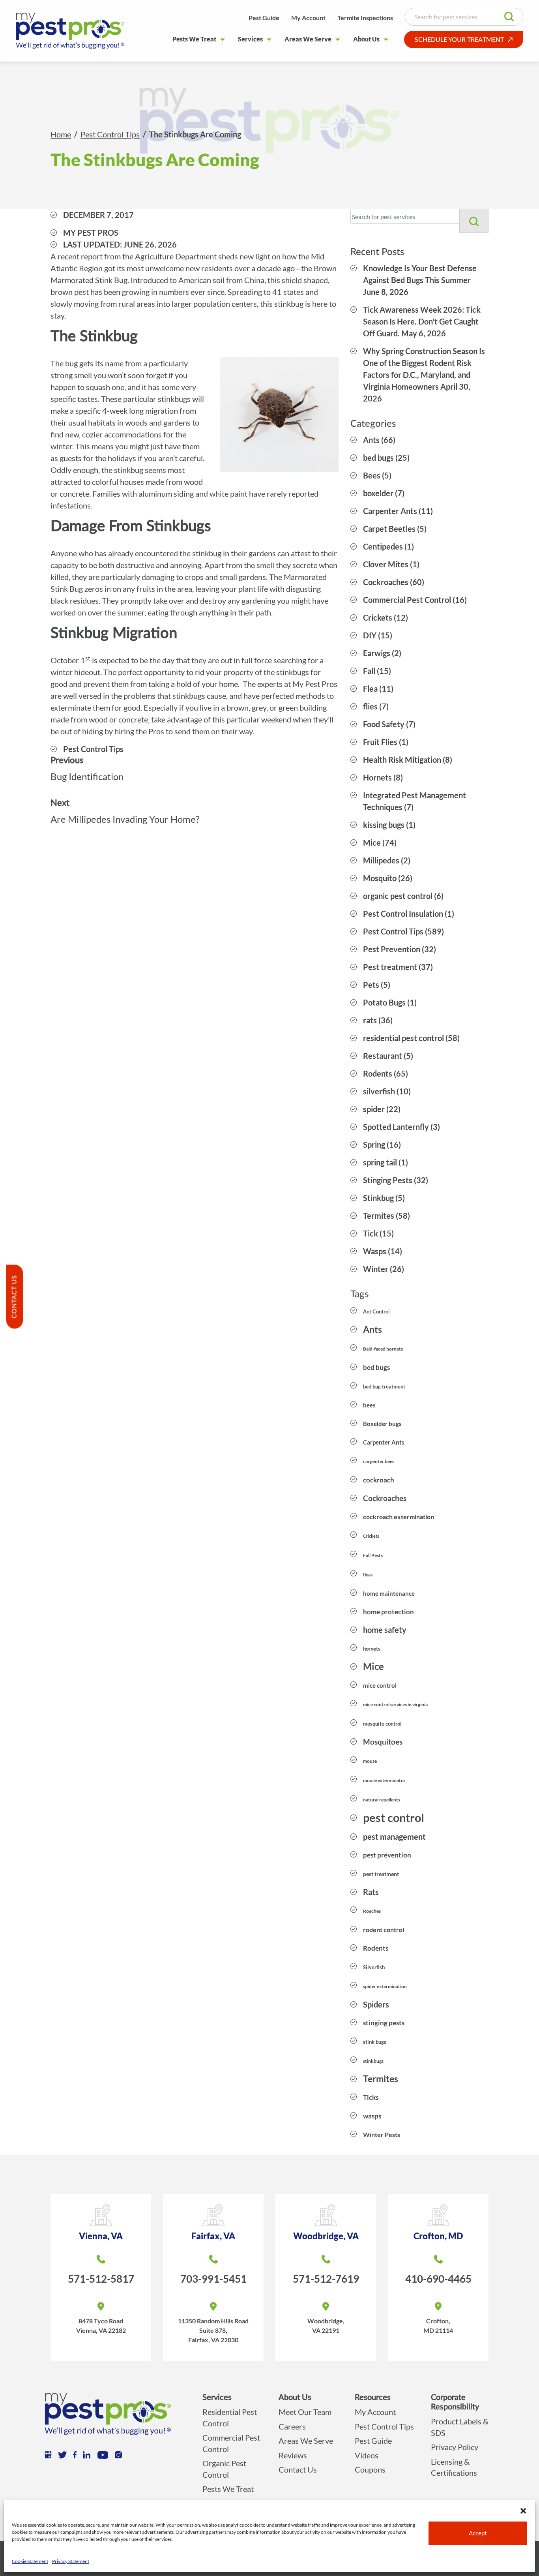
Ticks (371, 2097)
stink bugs (375, 2042)
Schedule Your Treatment (459, 40)
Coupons (370, 2469)
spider (374, 1109)
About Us (366, 39)
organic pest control (398, 896)
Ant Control (376, 1311)
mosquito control (382, 1724)
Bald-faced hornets (383, 1349)
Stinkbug (378, 1198)
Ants (371, 440)
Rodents (378, 1073)
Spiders (376, 2004)
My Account (308, 18)
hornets (372, 1649)
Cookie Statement (30, 2561)
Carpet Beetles (389, 529)
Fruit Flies (380, 742)
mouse (370, 1761)
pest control (394, 1817)
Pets (371, 985)
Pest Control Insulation (403, 914)
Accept (478, 2533)
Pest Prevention (392, 949)
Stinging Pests (388, 1180)
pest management (394, 1837)
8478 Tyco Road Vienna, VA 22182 (101, 2326)
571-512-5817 (101, 2279)
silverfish (379, 1091)
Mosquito (380, 878)
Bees (372, 475)
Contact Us (298, 2469)
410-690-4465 (438, 2279)
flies (370, 706)
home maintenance (389, 1593)
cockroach (379, 1480)
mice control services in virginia (395, 1705)
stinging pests (384, 2023)
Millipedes (381, 860)
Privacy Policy (455, 2447)
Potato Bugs (384, 1002)
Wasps (375, 1251)
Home (61, 134)
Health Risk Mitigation (402, 760)
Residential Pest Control (230, 2417)
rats (370, 1020)
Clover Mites (386, 564)
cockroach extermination (399, 1517)
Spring (374, 1144)
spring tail (380, 1162)
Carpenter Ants (390, 511)
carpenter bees (379, 1461)
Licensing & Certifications (454, 2467)
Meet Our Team (305, 2412)
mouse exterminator (384, 1780)
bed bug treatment (384, 1386)
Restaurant (383, 1056)
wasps (372, 2116)
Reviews (293, 2455)
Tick (371, 1233)
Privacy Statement (71, 2561)
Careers (292, 2426)
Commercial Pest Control (407, 600)
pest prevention (387, 1855)
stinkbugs (373, 2061)
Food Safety (384, 724)
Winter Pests (382, 2134)
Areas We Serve (308, 39)
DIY (370, 635)
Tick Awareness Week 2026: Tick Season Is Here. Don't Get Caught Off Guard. (422, 321)
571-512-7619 (326, 2279)
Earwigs (377, 653)
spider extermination (385, 1986)
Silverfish (374, 1967)
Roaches (372, 1911)
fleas (368, 1575)
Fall (369, 671)
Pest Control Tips (110, 134)
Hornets (377, 777)
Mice (372, 842)
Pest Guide (264, 18)
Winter (376, 1269)
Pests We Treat (194, 39)
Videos (367, 2455)
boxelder (378, 493)
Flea (370, 689)
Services (250, 39)
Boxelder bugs (382, 1424)
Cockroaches (386, 582)
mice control (380, 1685)
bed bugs (378, 458)
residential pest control (403, 1038)
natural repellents (382, 1800)
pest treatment (381, 1874)
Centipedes (383, 546)
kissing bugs (384, 825)
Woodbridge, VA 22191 (326, 2326)
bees (369, 1405)
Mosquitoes (383, 1742)
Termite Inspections (365, 18)
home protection (388, 1612)
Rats (371, 1892)
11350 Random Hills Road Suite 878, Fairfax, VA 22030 (213, 2330)
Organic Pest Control (224, 2469)
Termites (379, 1216)
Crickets (378, 617)
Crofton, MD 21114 (438, 2326)
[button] (523, 2510)
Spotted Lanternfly (396, 1127)
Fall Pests (373, 1555)
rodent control (384, 1930)
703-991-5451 (213, 2279)
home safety (385, 1630)
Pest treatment (390, 967)
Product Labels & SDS (460, 2427)
